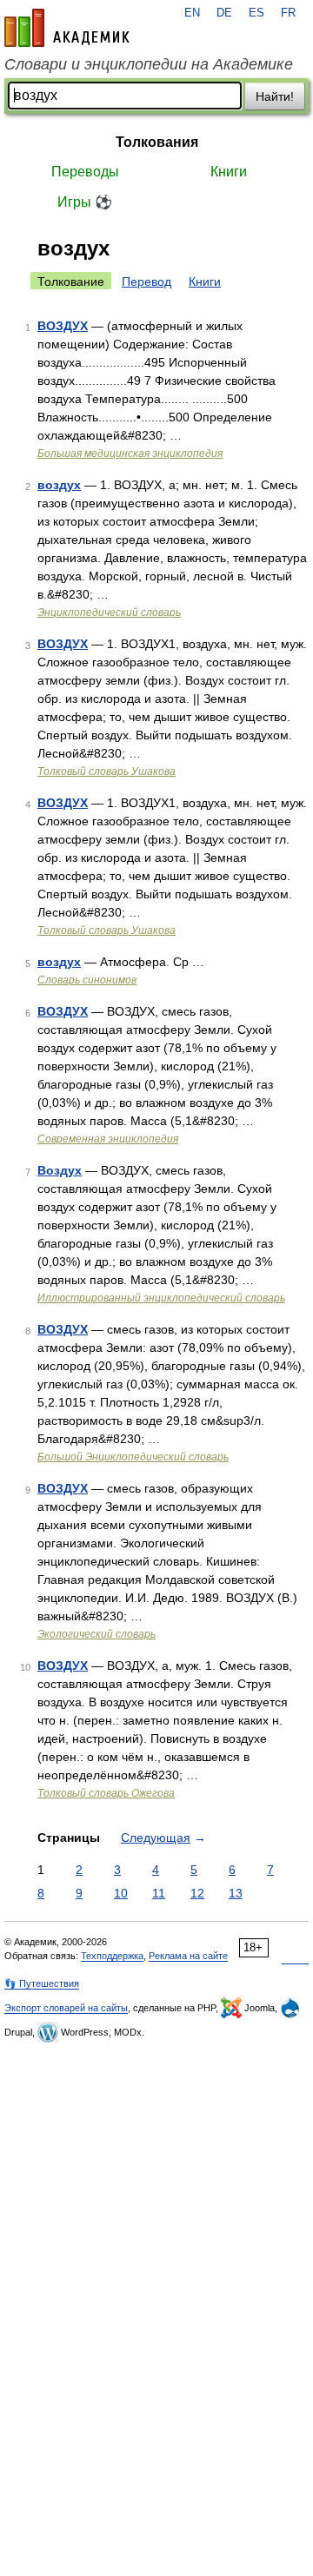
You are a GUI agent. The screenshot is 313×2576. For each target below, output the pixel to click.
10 (121, 1893)
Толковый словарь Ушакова (107, 771)
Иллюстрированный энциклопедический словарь (161, 1298)
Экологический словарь (97, 1634)
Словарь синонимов (87, 980)
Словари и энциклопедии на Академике (149, 64)
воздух (59, 485)
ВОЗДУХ (63, 326)
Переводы (85, 172)
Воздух (60, 1170)
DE (224, 13)
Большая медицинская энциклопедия (130, 454)
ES (256, 13)
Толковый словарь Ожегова (106, 1793)
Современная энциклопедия (108, 1139)
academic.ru (67, 28)
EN (192, 13)
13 (236, 1893)
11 (159, 1893)
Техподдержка (112, 1956)
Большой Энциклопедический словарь (133, 1457)
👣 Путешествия (42, 1983)
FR (288, 13)
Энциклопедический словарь (109, 613)
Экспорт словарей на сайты (66, 2008)
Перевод (147, 281)
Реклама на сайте (188, 1956)
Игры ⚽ (85, 202)
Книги (229, 172)
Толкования (157, 142)
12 (197, 1893)
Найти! (275, 96)
